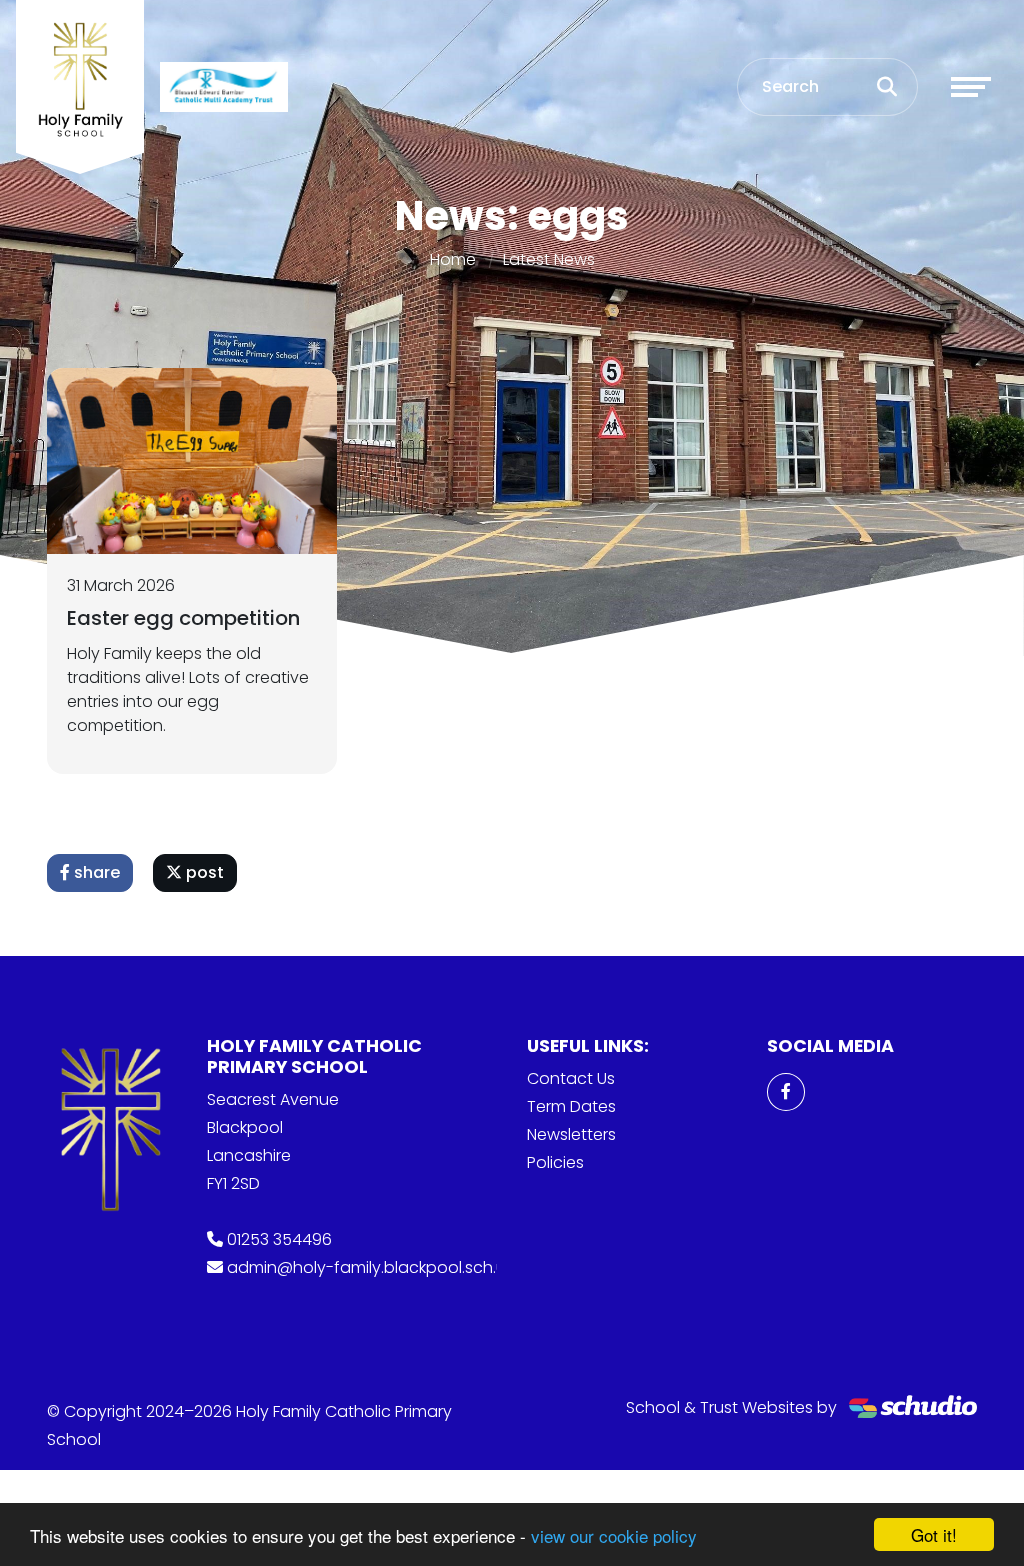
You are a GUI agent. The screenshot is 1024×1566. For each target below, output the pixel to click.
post (203, 872)
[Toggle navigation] (971, 87)
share (95, 872)
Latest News (549, 259)
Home (453, 259)
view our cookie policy (614, 1535)
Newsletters (571, 1134)
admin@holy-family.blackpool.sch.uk (370, 1267)
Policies (555, 1162)
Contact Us (571, 1078)
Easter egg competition (183, 618)
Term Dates (571, 1106)
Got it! (934, 1534)
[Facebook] (786, 1092)
